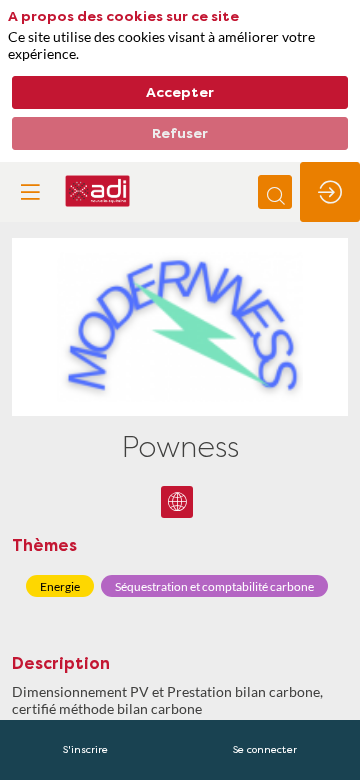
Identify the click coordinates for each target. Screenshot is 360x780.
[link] (85, 750)
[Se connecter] (330, 192)
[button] (30, 192)
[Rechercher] (275, 192)
